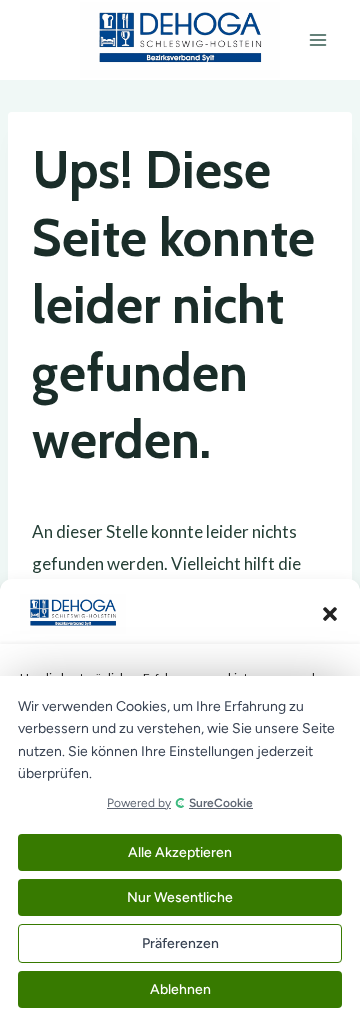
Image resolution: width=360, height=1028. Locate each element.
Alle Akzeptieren (180, 852)
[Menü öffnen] (317, 39)
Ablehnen (180, 989)
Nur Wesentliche (180, 897)
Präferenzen (180, 943)
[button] (330, 614)
